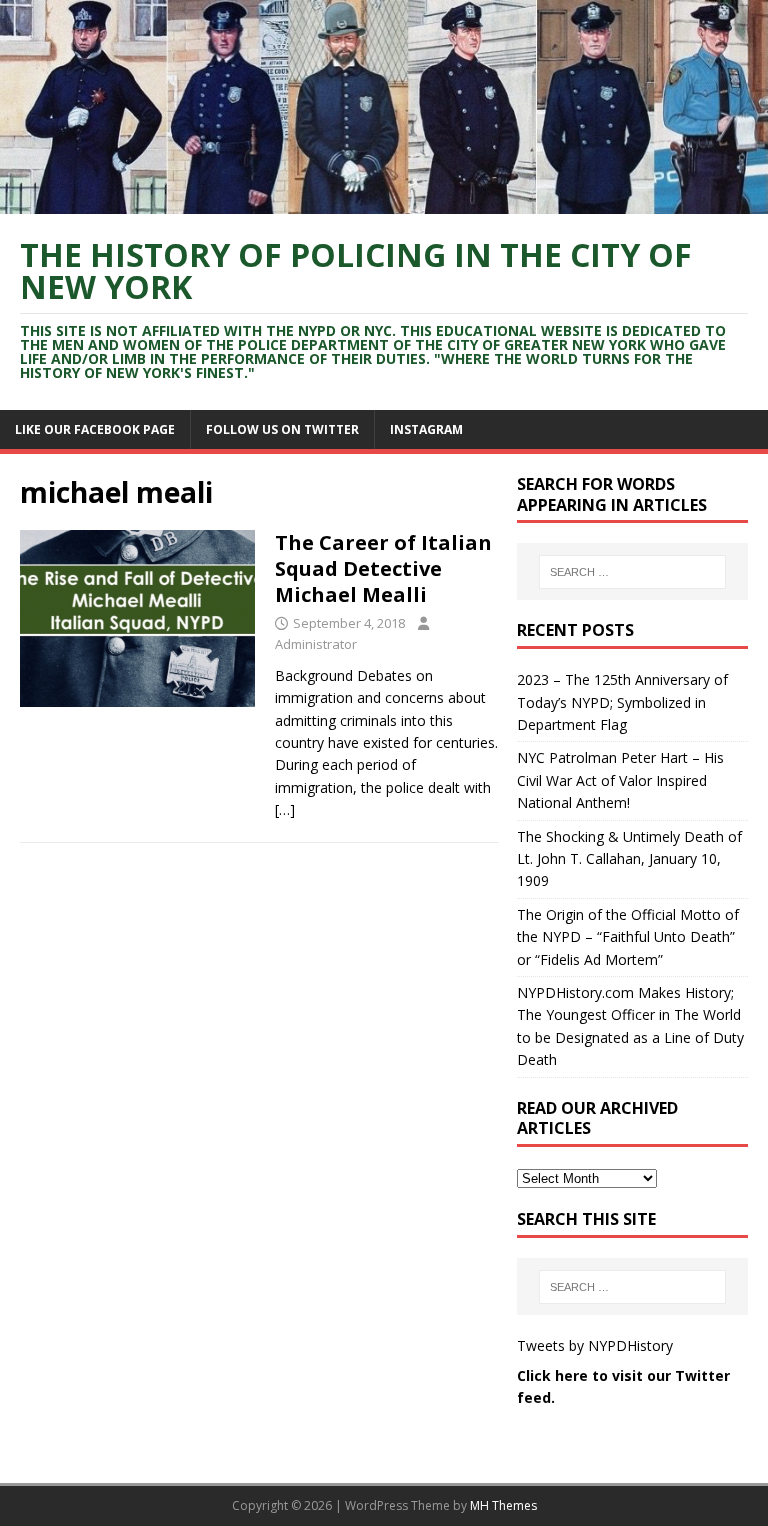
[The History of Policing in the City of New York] (384, 202)
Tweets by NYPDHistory (595, 1345)
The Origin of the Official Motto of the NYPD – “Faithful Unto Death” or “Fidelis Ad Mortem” (628, 937)
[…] (285, 809)
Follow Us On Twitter (282, 429)
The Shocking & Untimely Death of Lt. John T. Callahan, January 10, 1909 (629, 859)
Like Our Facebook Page (95, 429)
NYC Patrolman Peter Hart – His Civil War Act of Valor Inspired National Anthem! (620, 780)
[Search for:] (632, 572)
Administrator (316, 644)
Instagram (426, 429)
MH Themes (503, 1505)
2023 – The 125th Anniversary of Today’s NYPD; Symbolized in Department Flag (622, 702)
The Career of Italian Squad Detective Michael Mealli (383, 568)
